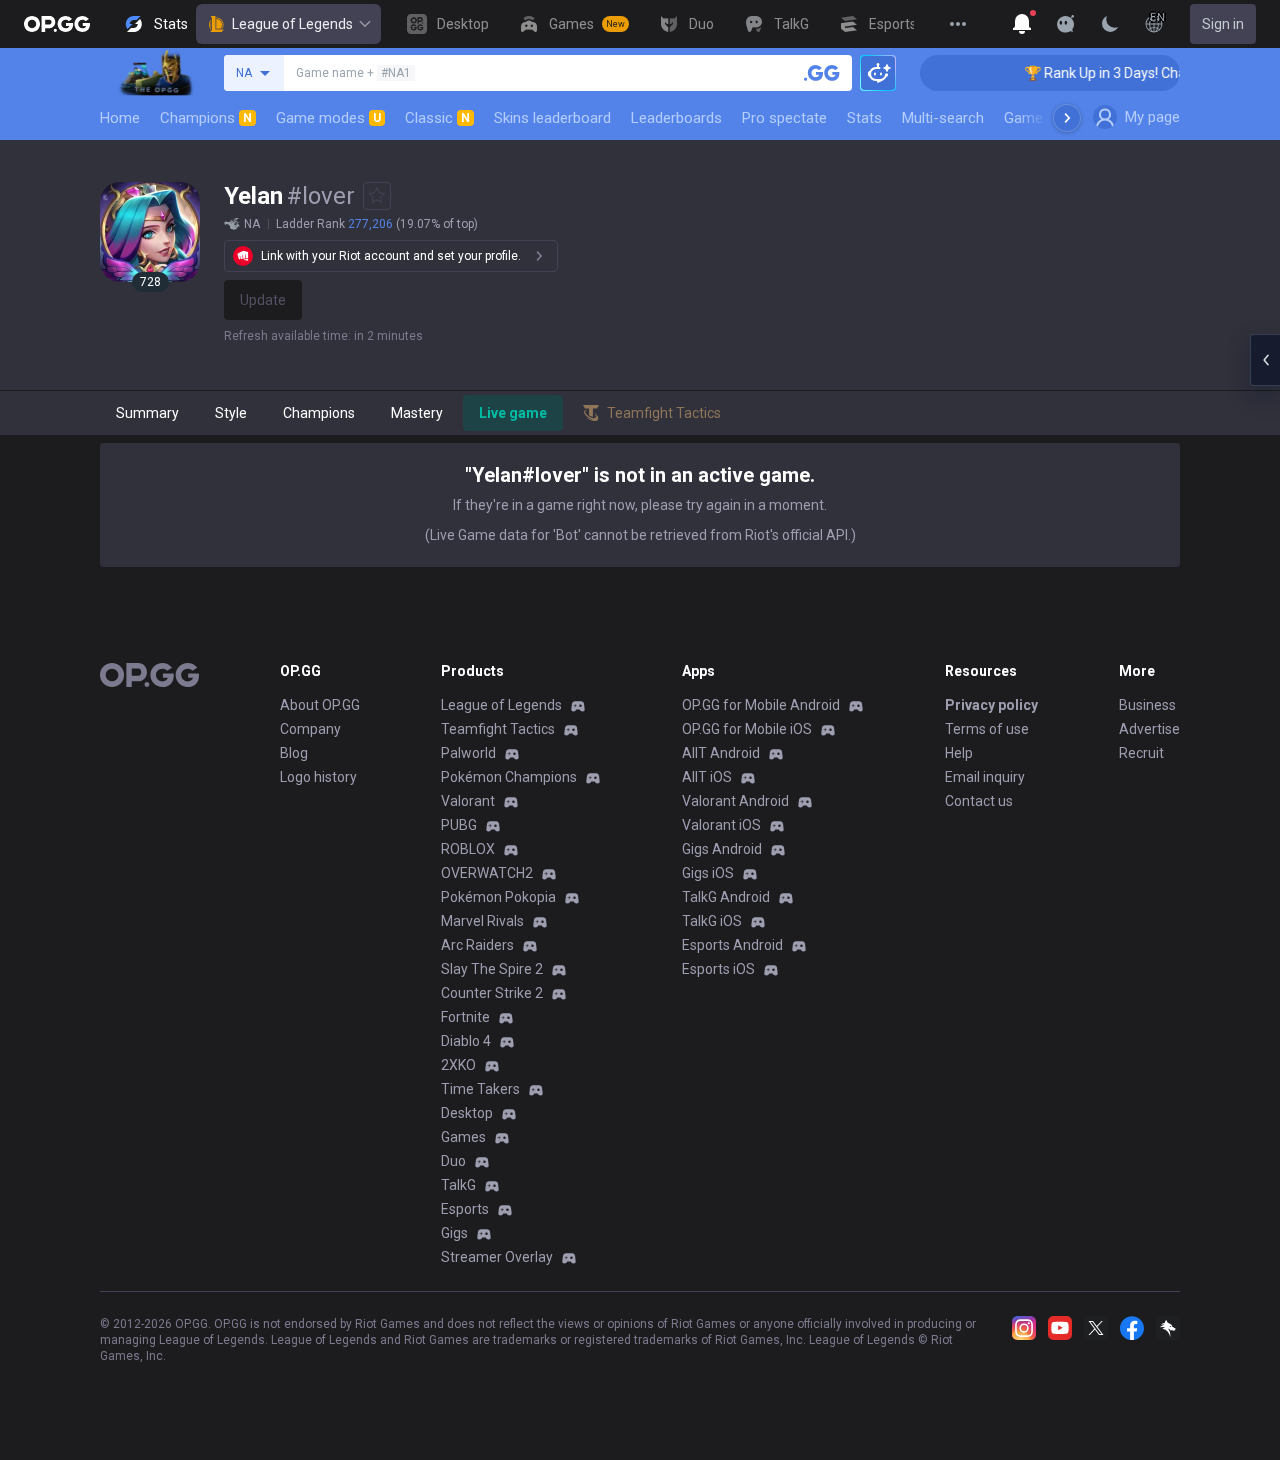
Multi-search (943, 118)
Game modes (328, 118)
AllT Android (721, 753)
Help (959, 753)
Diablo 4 (466, 1041)
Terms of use (987, 729)
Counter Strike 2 (492, 993)
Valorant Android (735, 801)
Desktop (467, 1113)
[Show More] (1022, 24)
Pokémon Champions (509, 777)
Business (1147, 705)
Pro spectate (784, 118)
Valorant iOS (721, 825)
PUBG (459, 825)
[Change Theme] (1110, 24)
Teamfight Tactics (498, 729)
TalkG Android (726, 897)
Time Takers (480, 1089)
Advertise (1149, 729)
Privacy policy (991, 705)
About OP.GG (320, 705)
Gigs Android (722, 849)
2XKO (458, 1065)
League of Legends (292, 24)
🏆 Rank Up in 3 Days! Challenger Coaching (1143, 73)
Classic (437, 118)
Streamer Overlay (497, 1257)
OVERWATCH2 (487, 873)
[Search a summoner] (822, 73)
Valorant (468, 801)
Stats (864, 118)
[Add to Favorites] (377, 196)
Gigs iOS (708, 873)
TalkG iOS (712, 921)
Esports (465, 1209)
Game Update (1048, 118)
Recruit (1141, 753)
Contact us (979, 801)
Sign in (1223, 24)
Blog (294, 753)
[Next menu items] (1067, 118)
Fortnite (465, 1017)
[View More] (958, 24)
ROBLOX (468, 849)
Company (310, 729)
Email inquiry (985, 777)
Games (463, 1137)
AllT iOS (707, 777)
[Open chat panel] (1265, 360)
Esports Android (732, 945)
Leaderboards (676, 118)
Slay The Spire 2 (492, 969)
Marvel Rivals (482, 921)
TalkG (458, 1185)
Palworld (468, 753)
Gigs (454, 1233)
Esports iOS (718, 969)
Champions (206, 118)
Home (120, 118)
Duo (453, 1161)
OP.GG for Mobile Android (761, 705)
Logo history (318, 777)
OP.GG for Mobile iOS (747, 729)
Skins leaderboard (552, 118)
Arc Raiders (477, 945)
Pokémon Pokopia (498, 897)
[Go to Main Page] (57, 24)
